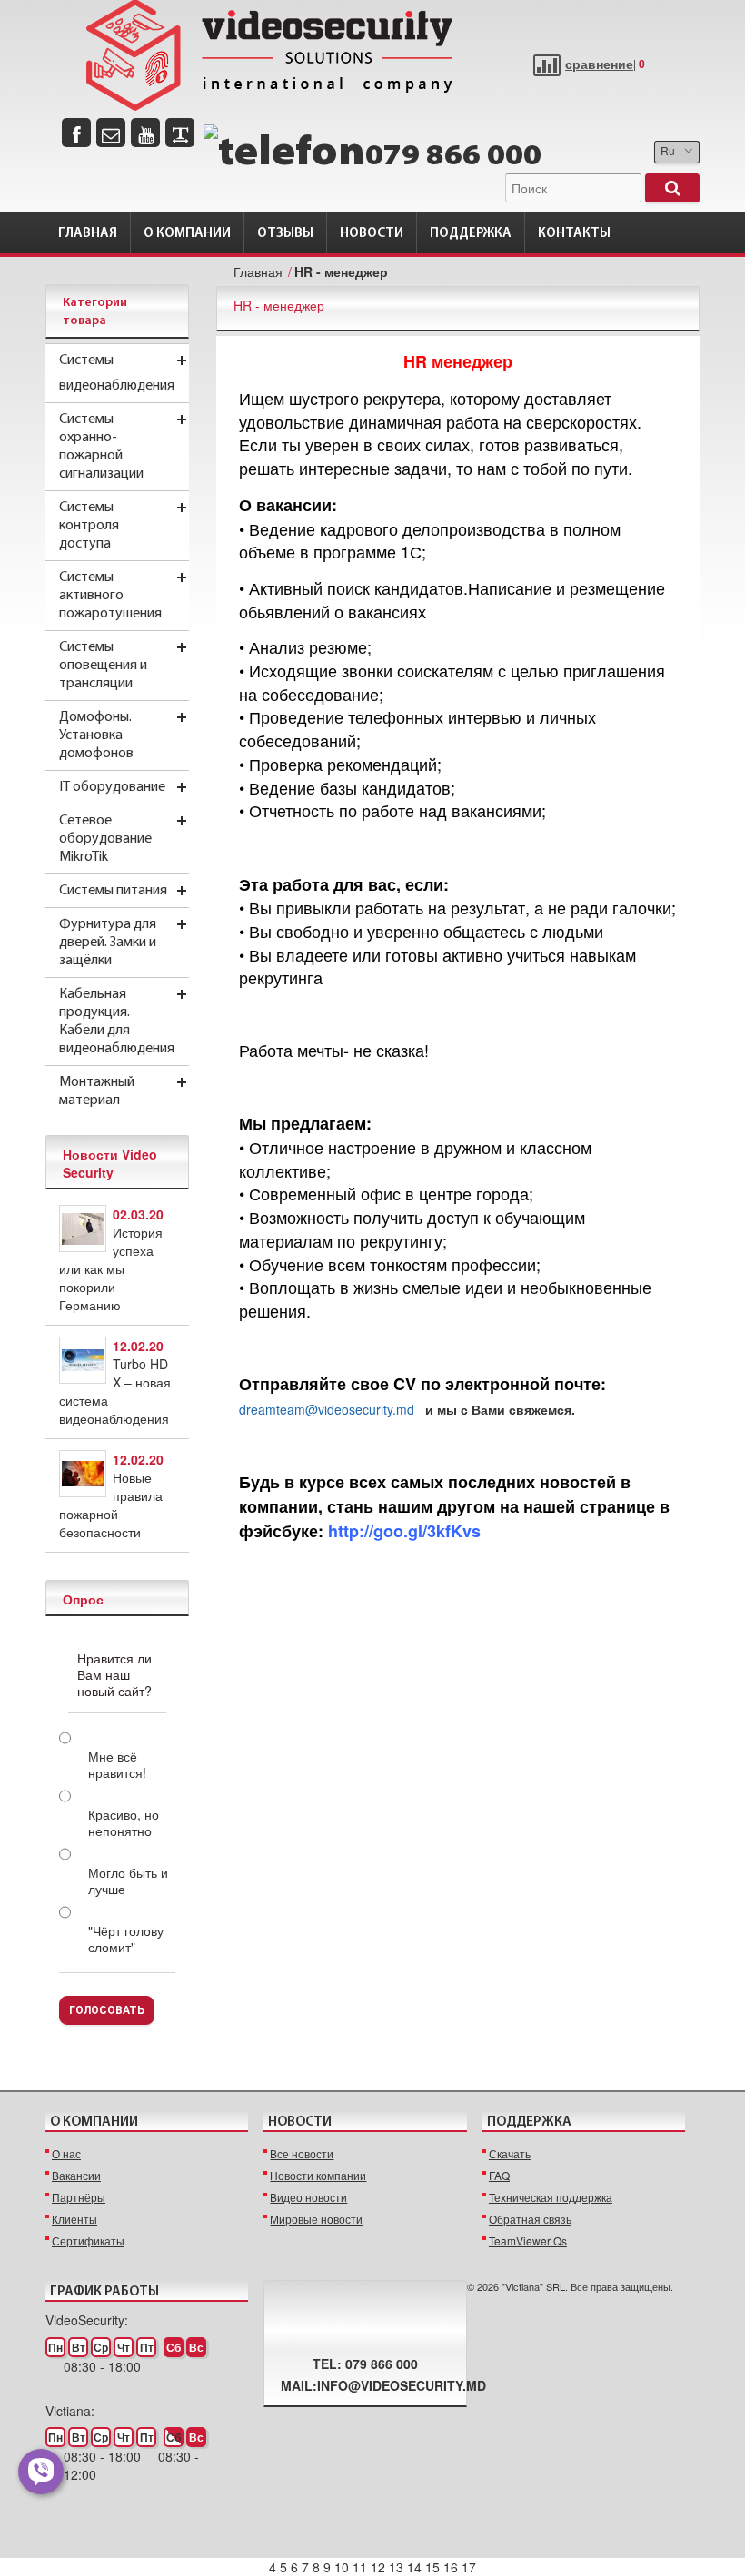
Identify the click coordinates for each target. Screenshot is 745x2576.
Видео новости (308, 2197)
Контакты (574, 234)
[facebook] (76, 133)
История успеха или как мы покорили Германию (111, 1268)
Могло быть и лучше (128, 1880)
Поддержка (471, 234)
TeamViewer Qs (528, 2240)
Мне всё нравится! (117, 1764)
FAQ (499, 2175)
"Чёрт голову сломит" (126, 1939)
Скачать (510, 2153)
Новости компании (318, 2175)
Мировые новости (316, 2219)
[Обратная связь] (111, 133)
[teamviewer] (180, 133)
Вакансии (76, 2175)
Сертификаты (88, 2240)
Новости (372, 234)
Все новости (302, 2153)
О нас (66, 2153)
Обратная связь (530, 2219)
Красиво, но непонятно (124, 1822)
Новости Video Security (110, 1163)
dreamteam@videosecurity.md (327, 1409)
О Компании (187, 234)
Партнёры (79, 2197)
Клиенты (74, 2219)
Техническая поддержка (551, 2197)
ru (668, 150)
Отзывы (285, 234)
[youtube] (145, 133)
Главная (88, 234)
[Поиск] (672, 188)
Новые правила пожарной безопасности (111, 1505)
